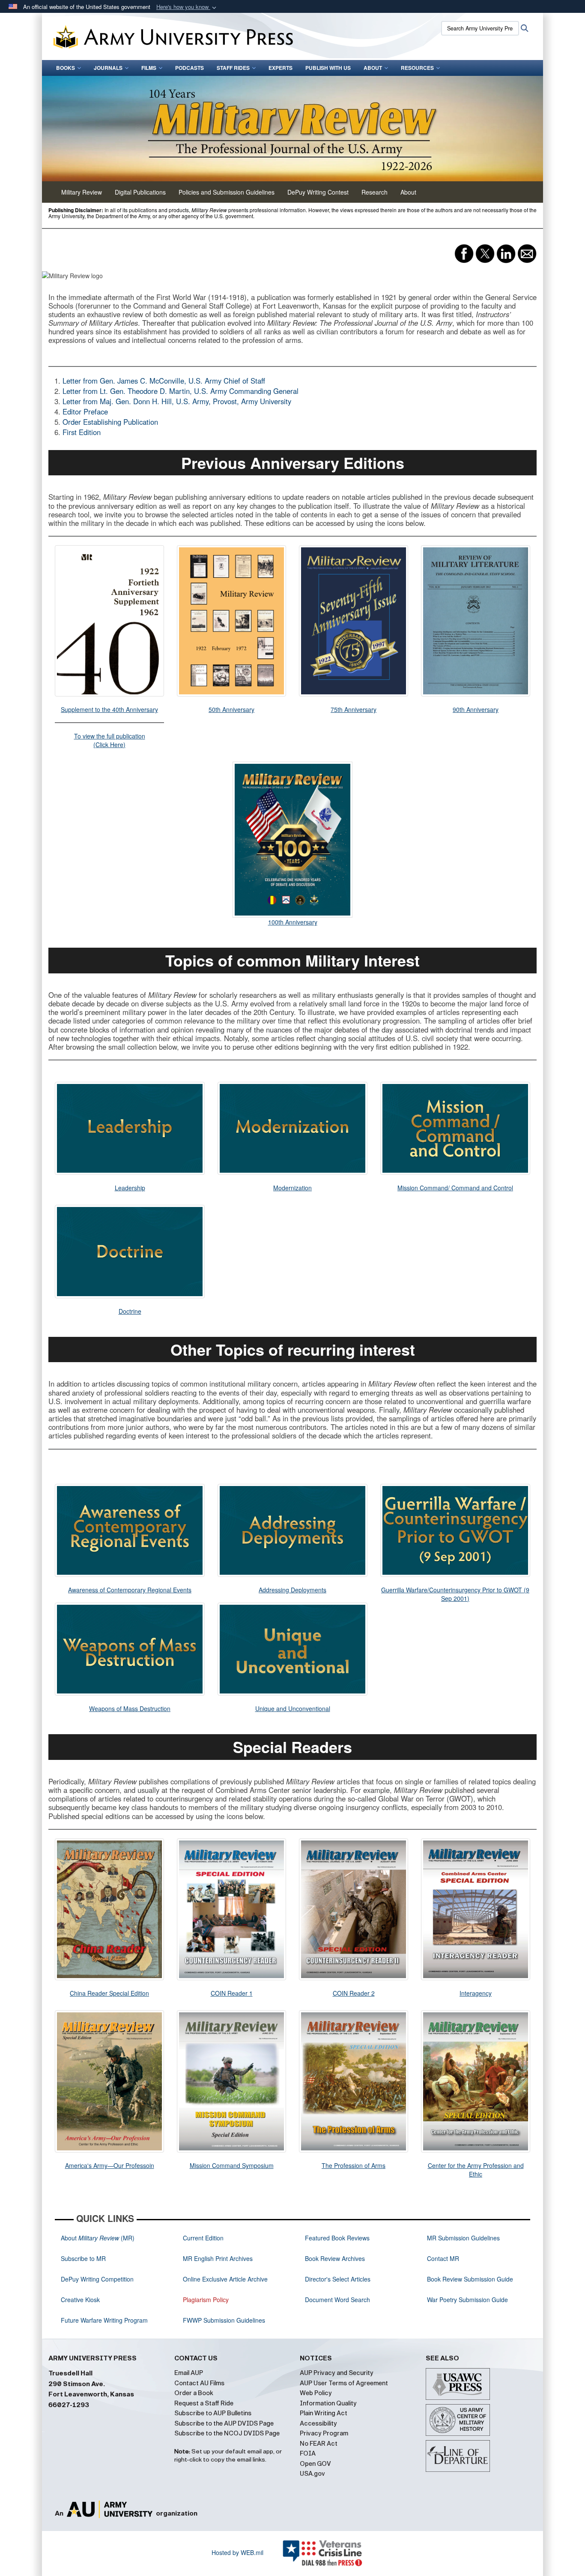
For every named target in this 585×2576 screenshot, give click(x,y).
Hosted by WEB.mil (237, 2552)
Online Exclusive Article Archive (225, 2279)
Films (149, 68)
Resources (417, 68)
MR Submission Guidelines (463, 2238)
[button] (187, 7)
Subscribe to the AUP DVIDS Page (224, 2423)
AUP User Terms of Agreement (344, 2383)
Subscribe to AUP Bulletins (213, 2413)
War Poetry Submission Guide (467, 2300)
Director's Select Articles (338, 2279)
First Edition (82, 432)
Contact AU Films (199, 2383)
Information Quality (328, 2403)
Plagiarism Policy (206, 2300)
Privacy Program (324, 2433)
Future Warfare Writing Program (104, 2320)
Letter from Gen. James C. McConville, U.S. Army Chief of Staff (164, 381)
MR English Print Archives (218, 2258)
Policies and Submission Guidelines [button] (227, 192)
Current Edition (203, 2238)
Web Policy (316, 2393)
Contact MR (443, 2258)
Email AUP (189, 2373)
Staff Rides (233, 68)
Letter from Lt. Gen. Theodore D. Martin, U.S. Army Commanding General (181, 391)
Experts (281, 68)
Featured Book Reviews (337, 2238)
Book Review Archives (335, 2258)
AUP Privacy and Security (337, 2373)
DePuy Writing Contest (318, 192)
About (373, 68)
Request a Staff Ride (204, 2403)
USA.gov (312, 2474)
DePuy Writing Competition (97, 2279)
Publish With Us (328, 68)
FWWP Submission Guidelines (224, 2320)
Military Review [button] (82, 192)
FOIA (308, 2453)
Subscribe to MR (83, 2258)
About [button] (408, 192)
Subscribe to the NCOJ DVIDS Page (227, 2433)
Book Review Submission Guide (470, 2279)
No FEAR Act (319, 2444)
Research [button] (375, 192)
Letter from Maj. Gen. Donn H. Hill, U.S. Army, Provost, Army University (177, 401)
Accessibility (318, 2423)
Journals (108, 68)
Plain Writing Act (324, 2413)
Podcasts (190, 68)
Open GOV (315, 2464)
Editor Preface (85, 411)
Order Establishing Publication (110, 422)
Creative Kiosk (80, 2300)
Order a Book (194, 2393)
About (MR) (98, 2238)
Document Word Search (337, 2300)
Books (66, 68)
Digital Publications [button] (140, 192)
